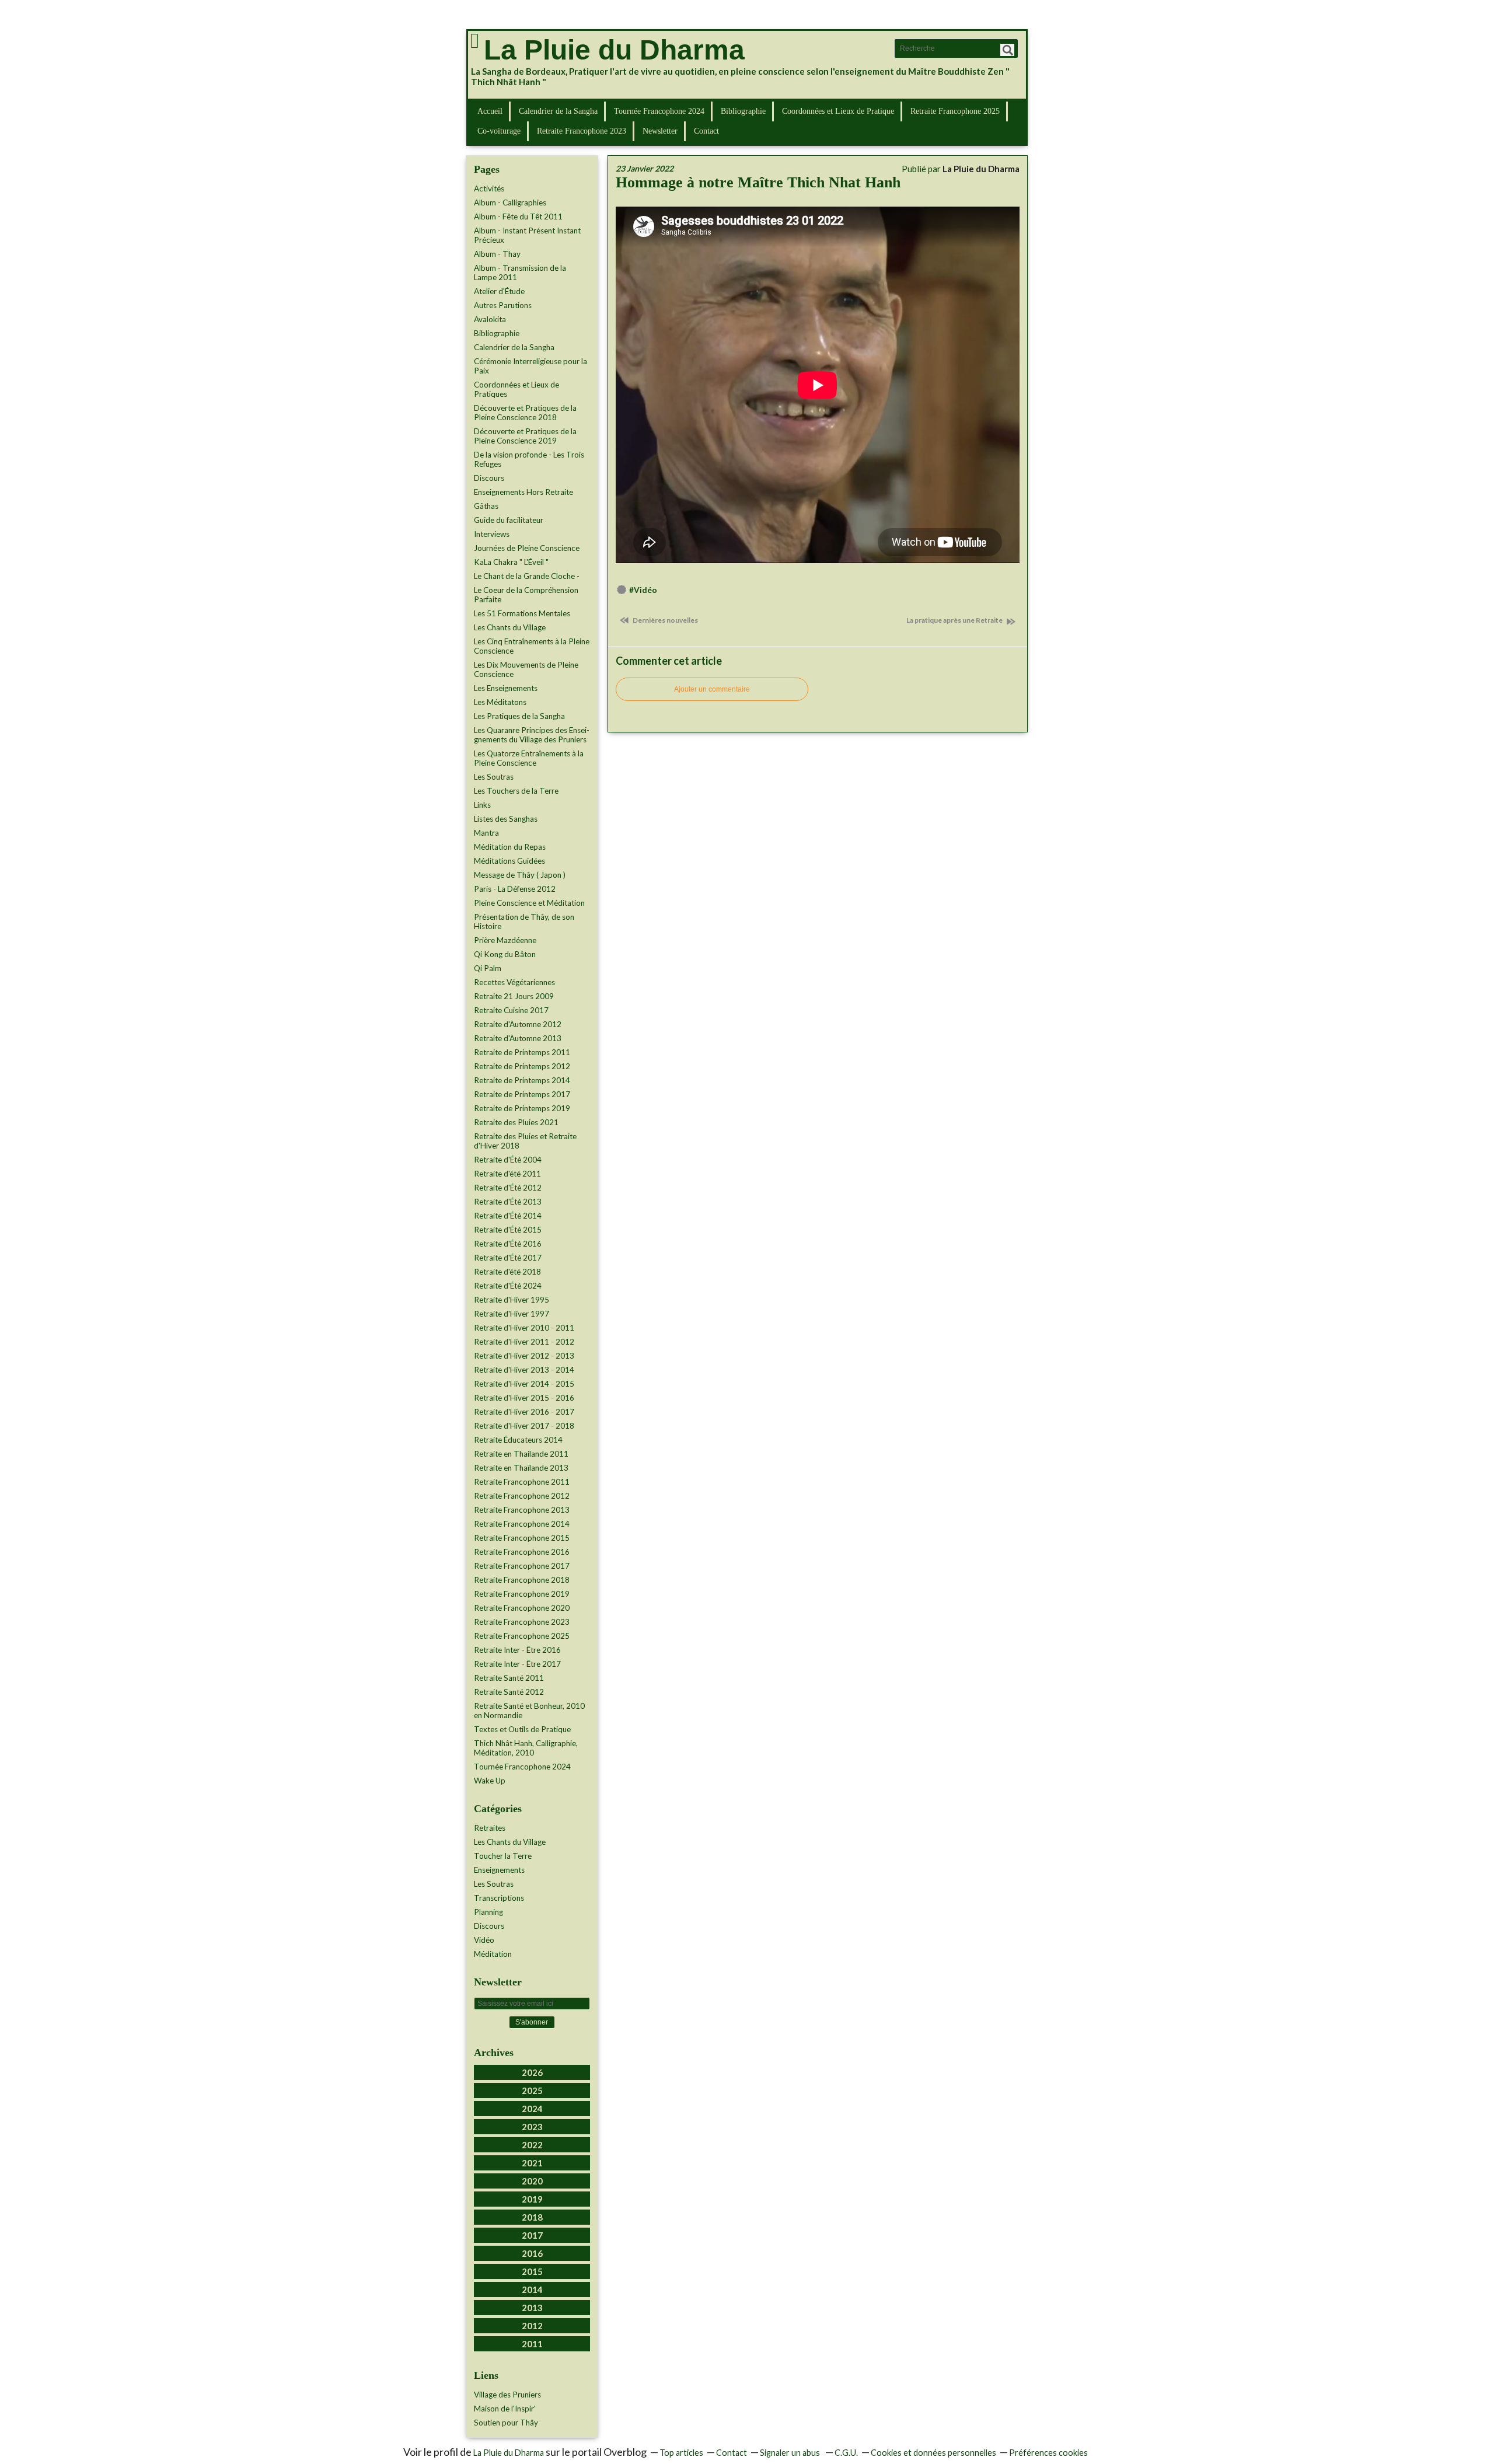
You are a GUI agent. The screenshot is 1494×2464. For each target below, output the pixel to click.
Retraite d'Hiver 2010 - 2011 (524, 1328)
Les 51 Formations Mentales (522, 613)
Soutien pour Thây (506, 2423)
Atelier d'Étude (499, 291)
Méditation (493, 1954)
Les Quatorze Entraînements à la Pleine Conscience (529, 758)
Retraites (490, 1828)
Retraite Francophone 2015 (522, 1538)
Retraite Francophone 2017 (522, 1566)
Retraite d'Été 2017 (508, 1258)
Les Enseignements (506, 688)
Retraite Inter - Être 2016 (517, 1650)
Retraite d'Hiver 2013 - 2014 (524, 1370)
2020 (532, 2181)
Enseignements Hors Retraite (523, 492)
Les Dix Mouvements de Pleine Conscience (526, 669)
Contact (706, 131)
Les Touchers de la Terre (516, 791)
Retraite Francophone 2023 (582, 131)
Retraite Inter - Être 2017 (517, 1664)
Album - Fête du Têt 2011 (518, 217)
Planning (488, 1912)
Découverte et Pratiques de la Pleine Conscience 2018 (525, 413)
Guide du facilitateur (509, 520)
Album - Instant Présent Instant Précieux (527, 235)
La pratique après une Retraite (955, 620)
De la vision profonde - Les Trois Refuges (529, 459)
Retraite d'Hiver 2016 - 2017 (524, 1412)
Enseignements (499, 1870)
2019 (532, 2199)
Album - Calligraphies (510, 203)
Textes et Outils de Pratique (522, 1729)
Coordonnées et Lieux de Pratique (838, 111)
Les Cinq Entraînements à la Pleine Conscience (532, 646)
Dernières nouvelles (665, 620)
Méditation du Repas (510, 847)
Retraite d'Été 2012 (508, 1188)
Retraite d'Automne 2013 (518, 1038)
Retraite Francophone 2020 (522, 1608)
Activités (489, 189)
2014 (532, 2290)
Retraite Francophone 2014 (522, 1524)
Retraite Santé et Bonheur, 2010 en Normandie (529, 1711)
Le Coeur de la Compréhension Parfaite (526, 595)
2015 (532, 2271)
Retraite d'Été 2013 (508, 1202)
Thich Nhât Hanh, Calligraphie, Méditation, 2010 (526, 1748)
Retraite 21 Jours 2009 (514, 996)
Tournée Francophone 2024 (659, 111)
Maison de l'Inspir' (505, 2409)
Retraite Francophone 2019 (522, 1594)
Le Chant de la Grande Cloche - (527, 576)
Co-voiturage (499, 131)
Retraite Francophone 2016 (522, 1552)
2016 (532, 2253)
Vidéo (484, 1940)
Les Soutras (494, 777)
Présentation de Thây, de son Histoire (524, 922)
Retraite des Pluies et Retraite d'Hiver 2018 (525, 1141)
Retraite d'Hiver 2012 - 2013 (524, 1356)
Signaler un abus (791, 2453)
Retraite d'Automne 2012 (518, 1024)
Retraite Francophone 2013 (522, 1510)
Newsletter (660, 131)
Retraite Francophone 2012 (522, 1496)
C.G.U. (846, 2453)
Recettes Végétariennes (514, 982)
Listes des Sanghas (506, 819)
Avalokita (490, 319)
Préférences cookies (1048, 2453)
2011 (532, 2344)
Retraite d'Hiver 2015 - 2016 (524, 1398)
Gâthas (486, 506)
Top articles (681, 2453)
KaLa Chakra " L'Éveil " (511, 562)
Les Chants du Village (510, 627)
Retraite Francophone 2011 (522, 1482)
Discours (489, 478)
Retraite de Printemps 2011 (522, 1052)
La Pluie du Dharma (614, 50)
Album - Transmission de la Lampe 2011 (520, 273)
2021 (532, 2163)
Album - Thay (497, 254)
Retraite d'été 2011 (507, 1174)
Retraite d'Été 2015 (508, 1230)
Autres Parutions (503, 305)
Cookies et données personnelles (933, 2453)
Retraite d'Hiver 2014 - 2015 (524, 1384)
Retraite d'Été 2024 (508, 1286)
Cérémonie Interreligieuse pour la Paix (530, 366)
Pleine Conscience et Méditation (529, 903)
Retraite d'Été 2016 (508, 1244)
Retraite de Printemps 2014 (522, 1080)
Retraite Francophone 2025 (955, 111)
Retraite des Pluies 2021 (516, 1122)
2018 (532, 2217)
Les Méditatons (500, 702)
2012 (532, 2326)
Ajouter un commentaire (712, 689)
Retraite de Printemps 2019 (522, 1108)
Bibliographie (743, 111)
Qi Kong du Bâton (505, 954)
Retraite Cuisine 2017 (511, 1010)
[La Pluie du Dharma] (474, 41)
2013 (532, 2308)
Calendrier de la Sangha (558, 111)
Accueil (490, 111)
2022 (532, 2145)
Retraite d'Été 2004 (508, 1160)
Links (482, 805)
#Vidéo (643, 590)
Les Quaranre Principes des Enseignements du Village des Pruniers (532, 735)
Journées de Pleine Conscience (527, 548)
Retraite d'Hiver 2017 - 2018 (524, 1426)
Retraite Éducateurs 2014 (518, 1440)
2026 (532, 2072)
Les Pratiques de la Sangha (519, 716)
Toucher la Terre (503, 1856)
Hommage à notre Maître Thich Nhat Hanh (758, 182)
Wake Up (490, 1781)
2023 (532, 2127)
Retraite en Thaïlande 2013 (521, 1468)
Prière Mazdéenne (505, 940)
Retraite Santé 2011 (509, 1678)
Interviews (492, 534)
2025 (532, 2090)
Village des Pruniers (507, 2395)
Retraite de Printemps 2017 (522, 1094)
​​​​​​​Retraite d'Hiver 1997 (512, 1314)
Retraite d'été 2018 (507, 1272)
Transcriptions (499, 1898)
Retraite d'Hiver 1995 (512, 1300)
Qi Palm (488, 968)
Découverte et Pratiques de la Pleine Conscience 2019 (525, 436)
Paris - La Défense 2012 (515, 889)
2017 (532, 2235)
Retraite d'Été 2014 (508, 1216)
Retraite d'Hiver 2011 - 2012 (524, 1342)
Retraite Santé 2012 (509, 1692)
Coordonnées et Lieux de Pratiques (516, 389)
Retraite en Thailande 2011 (521, 1454)
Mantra (486, 833)
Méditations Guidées (509, 861)
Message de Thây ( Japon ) (520, 875)
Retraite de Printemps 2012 (522, 1066)
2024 (532, 2109)
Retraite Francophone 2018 (522, 1580)
